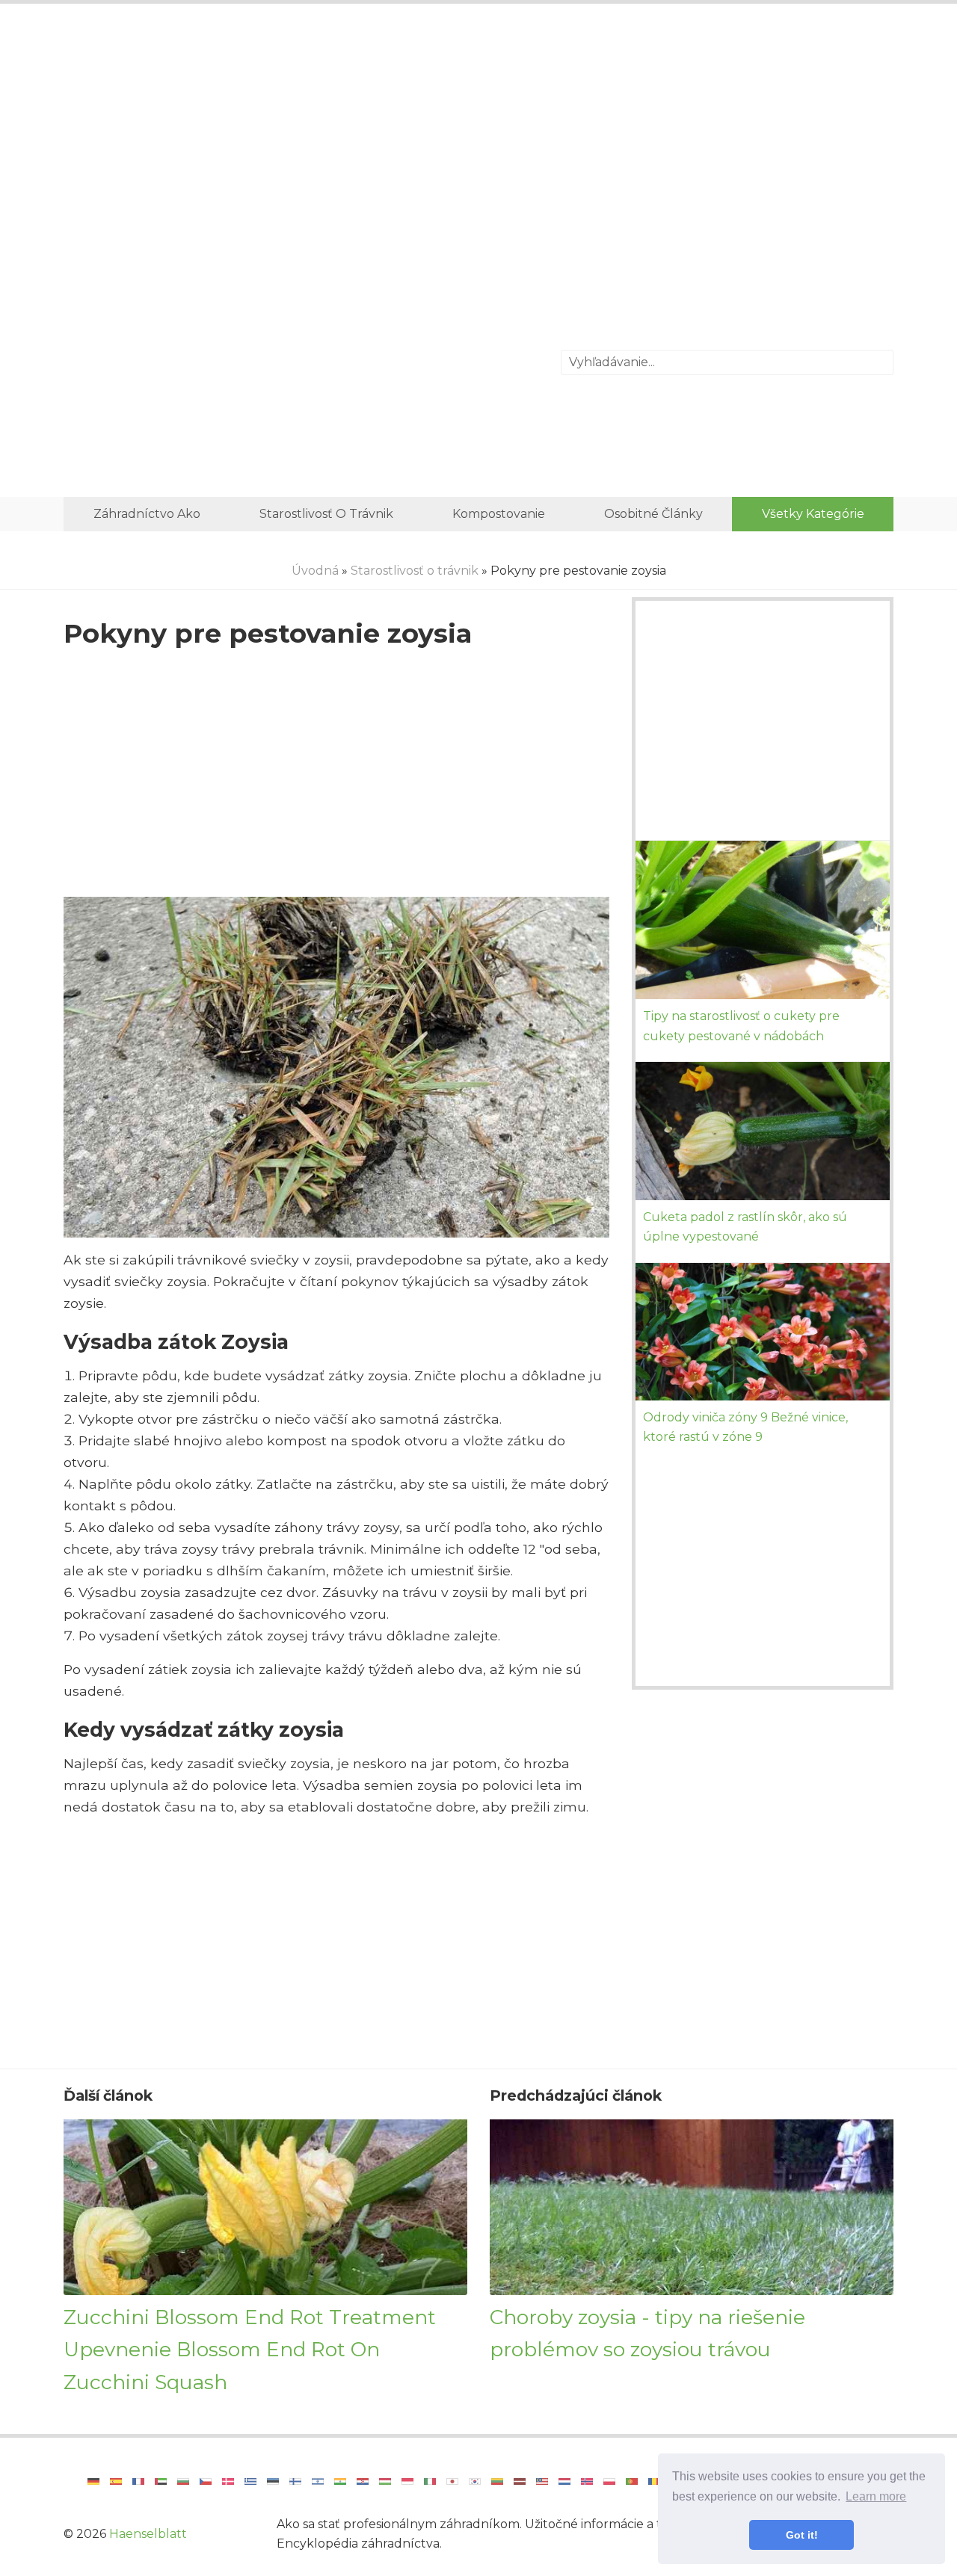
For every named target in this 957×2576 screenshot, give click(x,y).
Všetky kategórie (813, 514)
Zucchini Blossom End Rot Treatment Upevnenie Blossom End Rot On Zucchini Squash (250, 2350)
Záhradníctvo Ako (147, 514)
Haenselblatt (148, 2534)
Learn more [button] (876, 2496)
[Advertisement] (478, 138)
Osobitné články (653, 514)
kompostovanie (499, 514)
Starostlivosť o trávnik (326, 514)
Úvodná (315, 571)
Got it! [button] (802, 2535)
